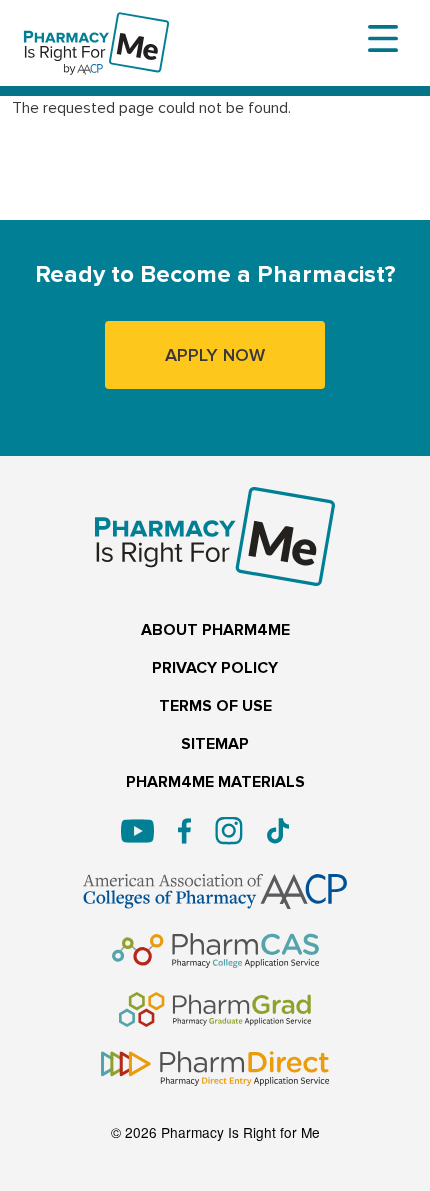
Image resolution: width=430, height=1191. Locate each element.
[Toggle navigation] (383, 39)
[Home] (96, 25)
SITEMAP (215, 744)
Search (59, 203)
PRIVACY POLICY (215, 668)
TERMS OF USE (215, 706)
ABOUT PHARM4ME (215, 630)
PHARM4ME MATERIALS (215, 782)
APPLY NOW (215, 355)
